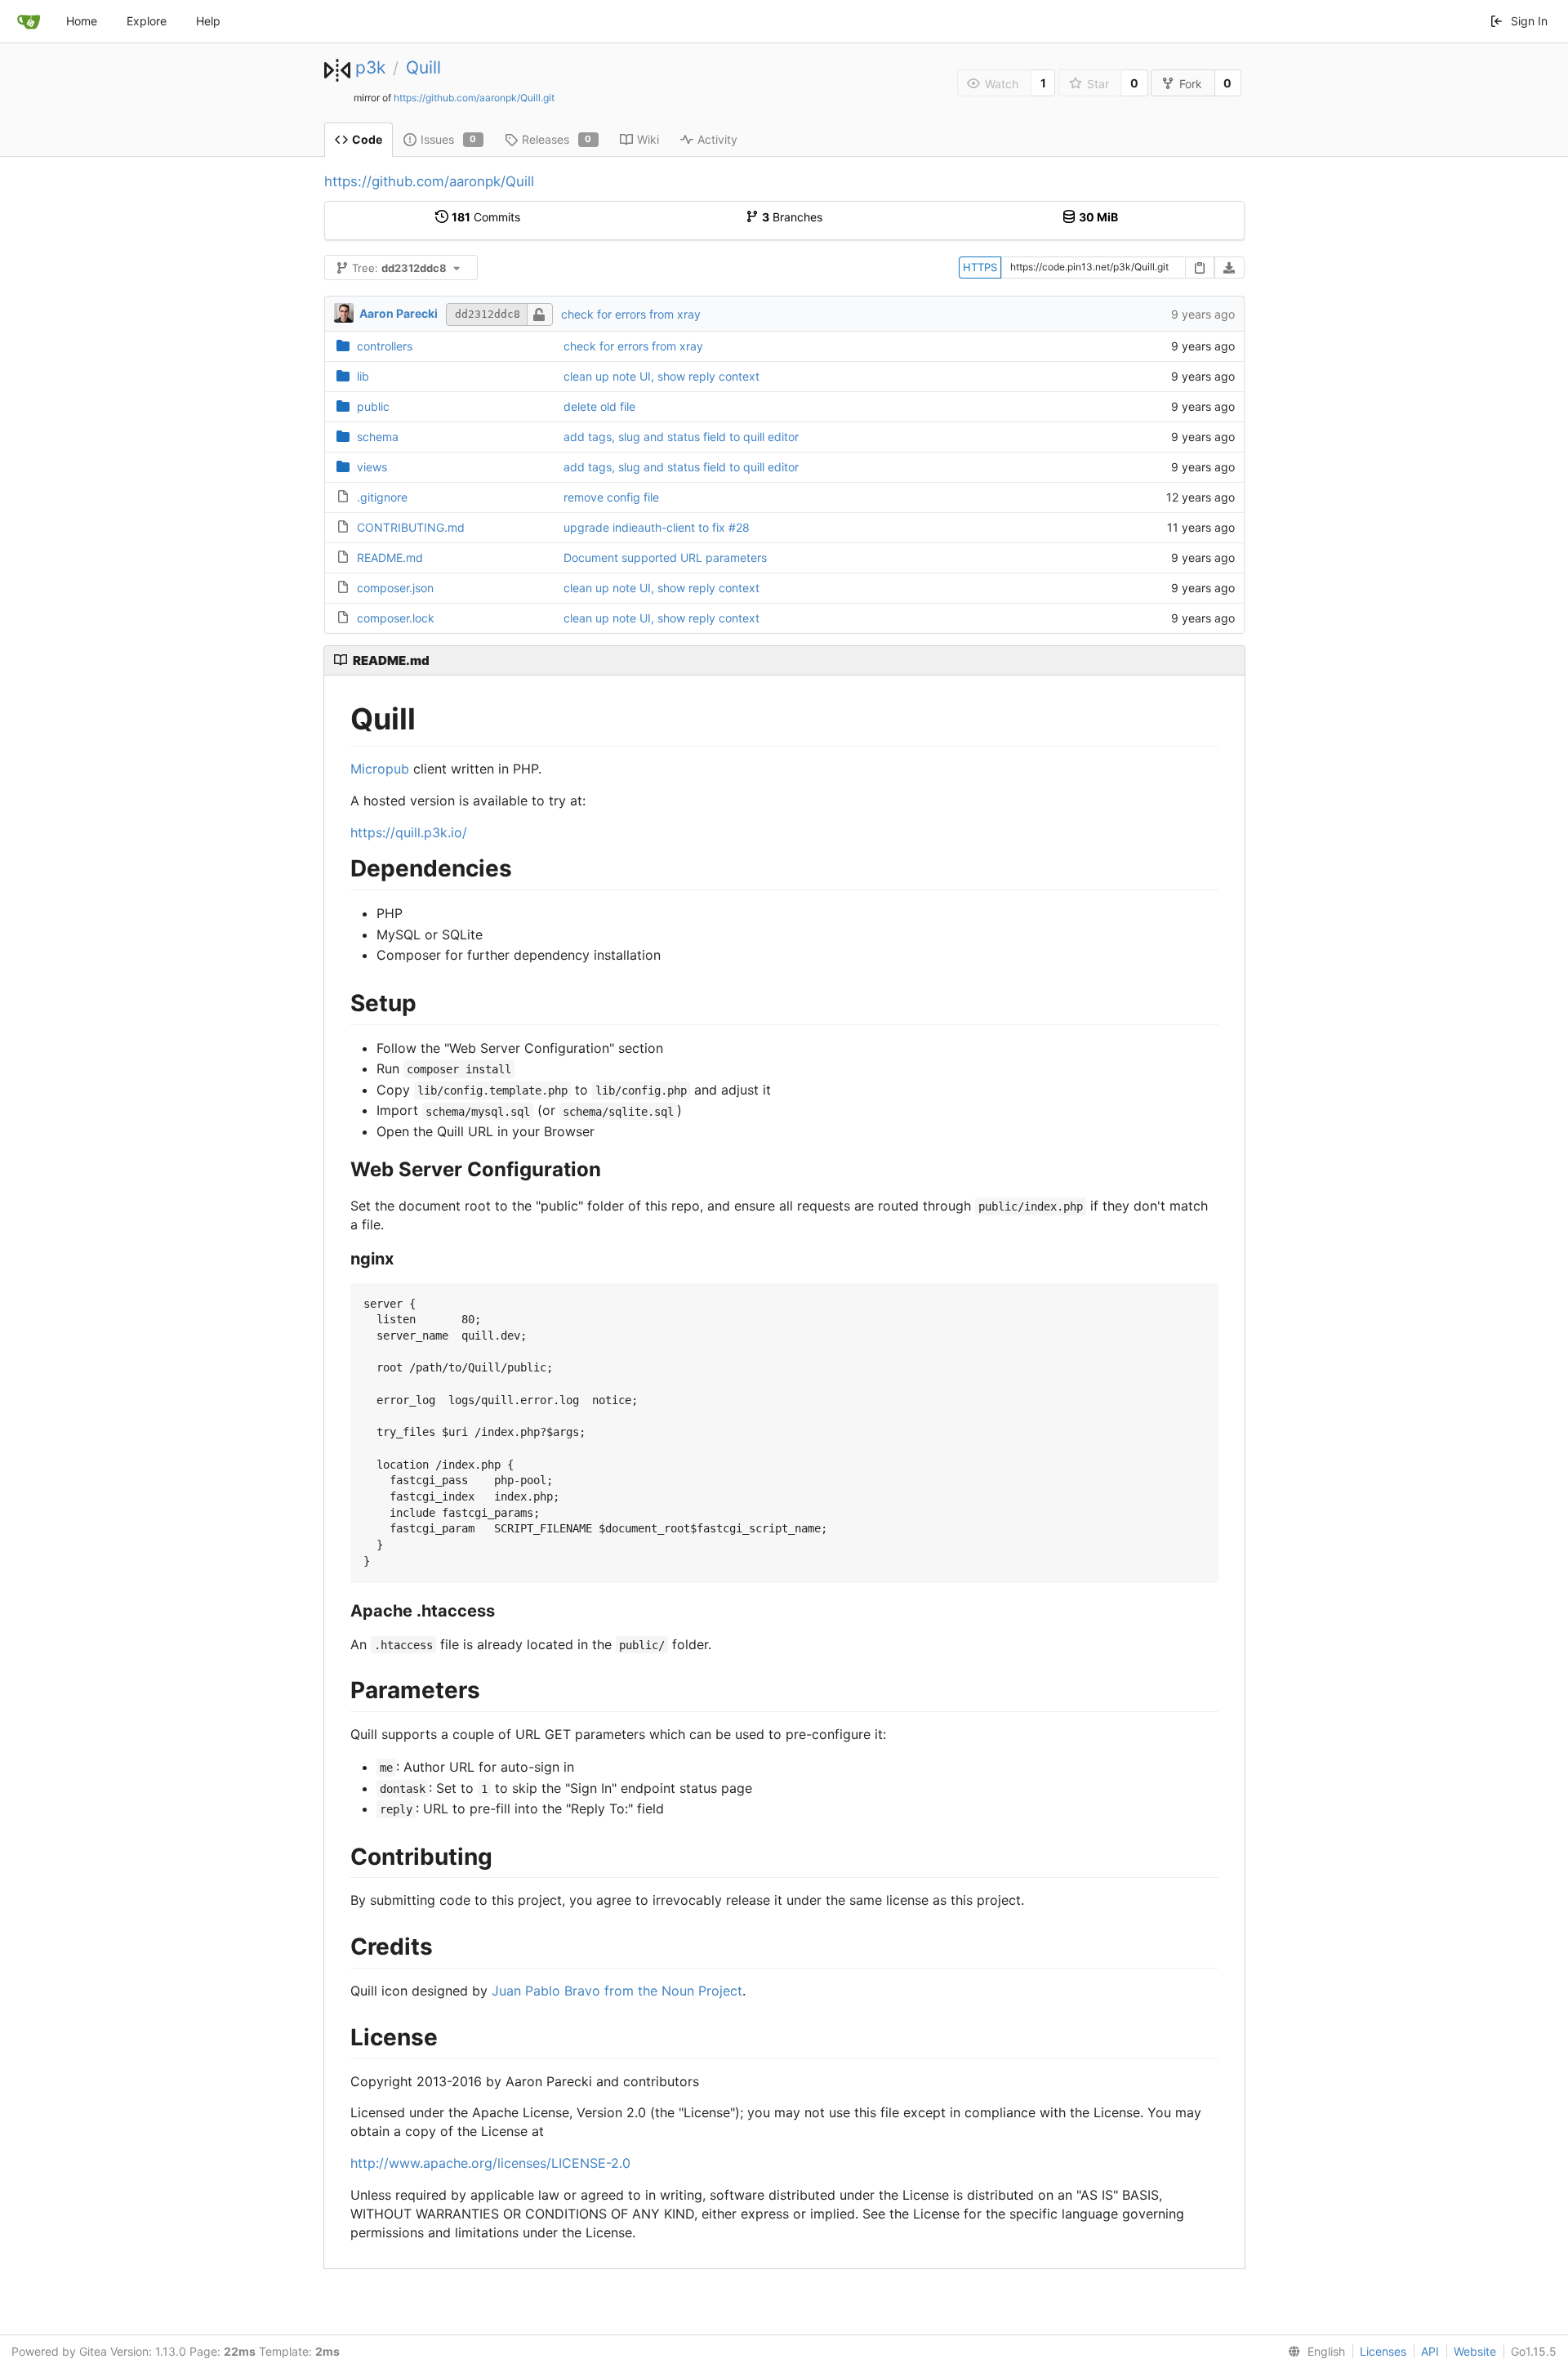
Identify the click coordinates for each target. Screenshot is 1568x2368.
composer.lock (396, 618)
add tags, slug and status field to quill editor (681, 437)
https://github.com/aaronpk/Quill (429, 181)
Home (82, 21)
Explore (147, 21)
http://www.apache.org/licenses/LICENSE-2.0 (490, 2163)
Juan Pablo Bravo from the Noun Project (617, 1991)
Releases (557, 139)
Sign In (1529, 21)
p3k (370, 67)
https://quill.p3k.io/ (409, 832)
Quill (423, 67)
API (1430, 2351)
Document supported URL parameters (665, 557)
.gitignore (382, 497)
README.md (390, 557)
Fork (1191, 84)
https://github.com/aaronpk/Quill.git (474, 98)
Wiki (648, 139)
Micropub (380, 769)
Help (208, 21)
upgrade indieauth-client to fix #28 (657, 527)
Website (1475, 2351)
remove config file (611, 497)
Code (367, 139)
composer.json (395, 588)
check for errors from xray (631, 314)
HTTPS (980, 267)
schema (378, 437)
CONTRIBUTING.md (411, 527)
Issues (449, 139)
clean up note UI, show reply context (661, 376)
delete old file (599, 406)
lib (363, 376)
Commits (486, 217)
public (373, 406)
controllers (385, 346)
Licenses (1383, 2351)
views (372, 467)
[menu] (1313, 2352)
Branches (792, 217)
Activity (717, 139)
